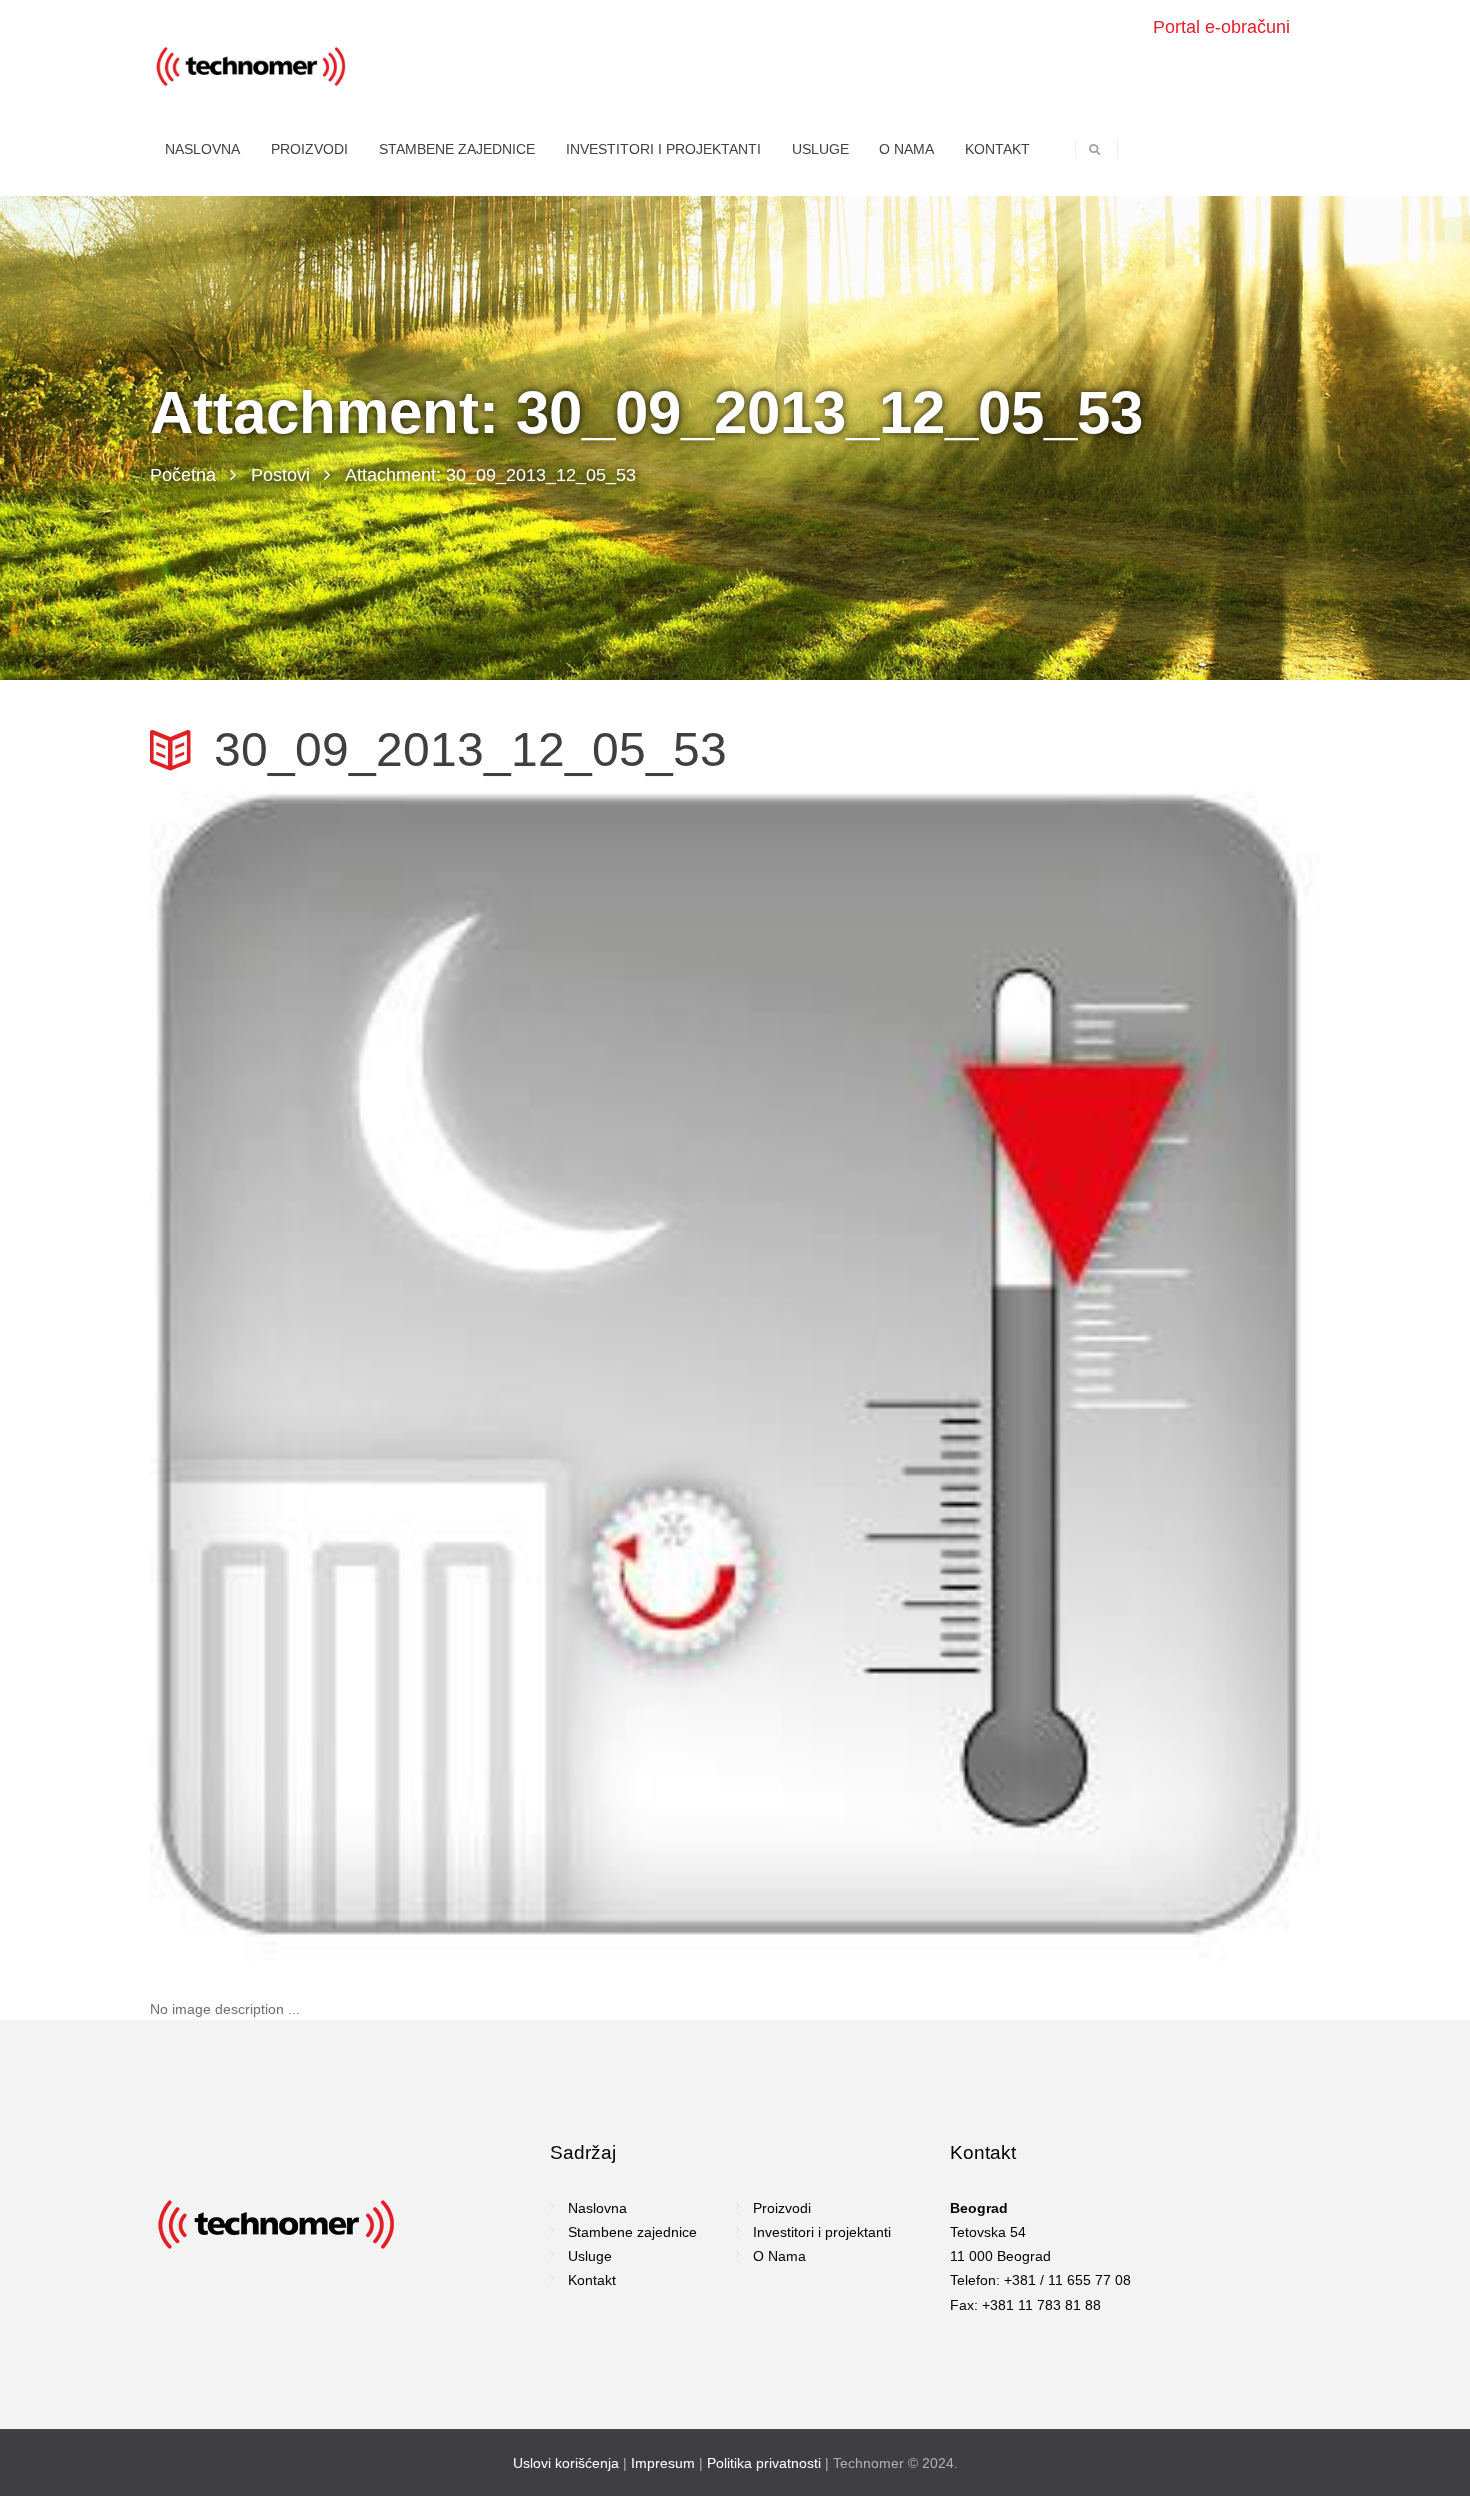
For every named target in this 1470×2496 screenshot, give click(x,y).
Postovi (280, 475)
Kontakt (592, 2280)
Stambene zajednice (632, 2232)
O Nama (779, 2256)
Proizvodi (782, 2208)
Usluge (590, 2256)
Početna (183, 475)
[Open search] (1094, 149)
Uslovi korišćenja (566, 2463)
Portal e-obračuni (1221, 27)
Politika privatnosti (764, 2463)
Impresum (663, 2463)
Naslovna (597, 2208)
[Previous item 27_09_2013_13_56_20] (442, 1376)
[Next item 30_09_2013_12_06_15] (1027, 1376)
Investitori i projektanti (822, 2232)
